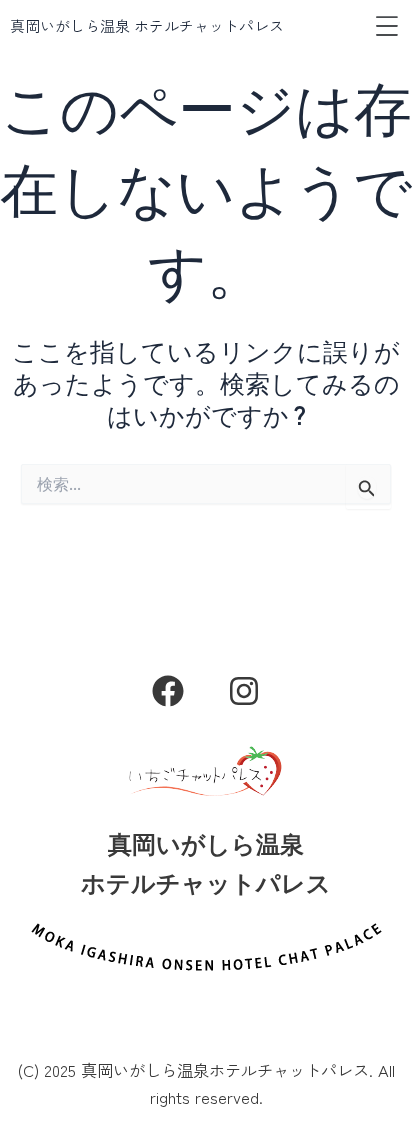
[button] (386, 26)
